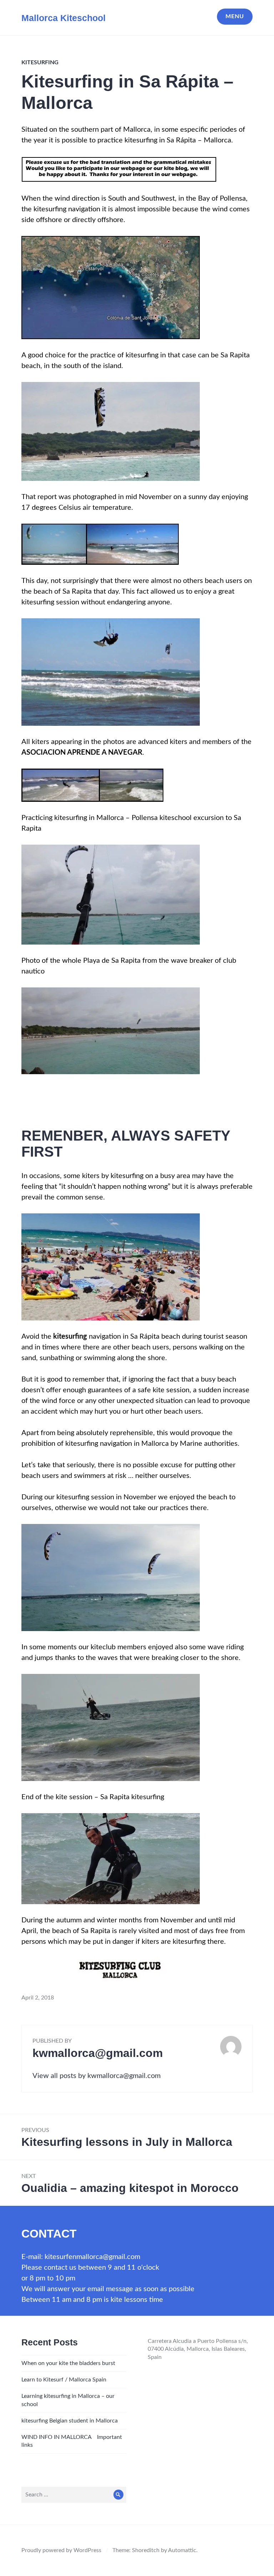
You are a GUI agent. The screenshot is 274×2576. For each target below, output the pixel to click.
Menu (235, 16)
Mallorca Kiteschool (64, 18)
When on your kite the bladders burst (68, 2363)
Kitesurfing (40, 62)
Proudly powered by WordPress (61, 2550)
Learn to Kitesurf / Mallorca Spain (64, 2380)
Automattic (182, 2550)
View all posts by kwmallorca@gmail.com (97, 2076)
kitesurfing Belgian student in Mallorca (70, 2421)
